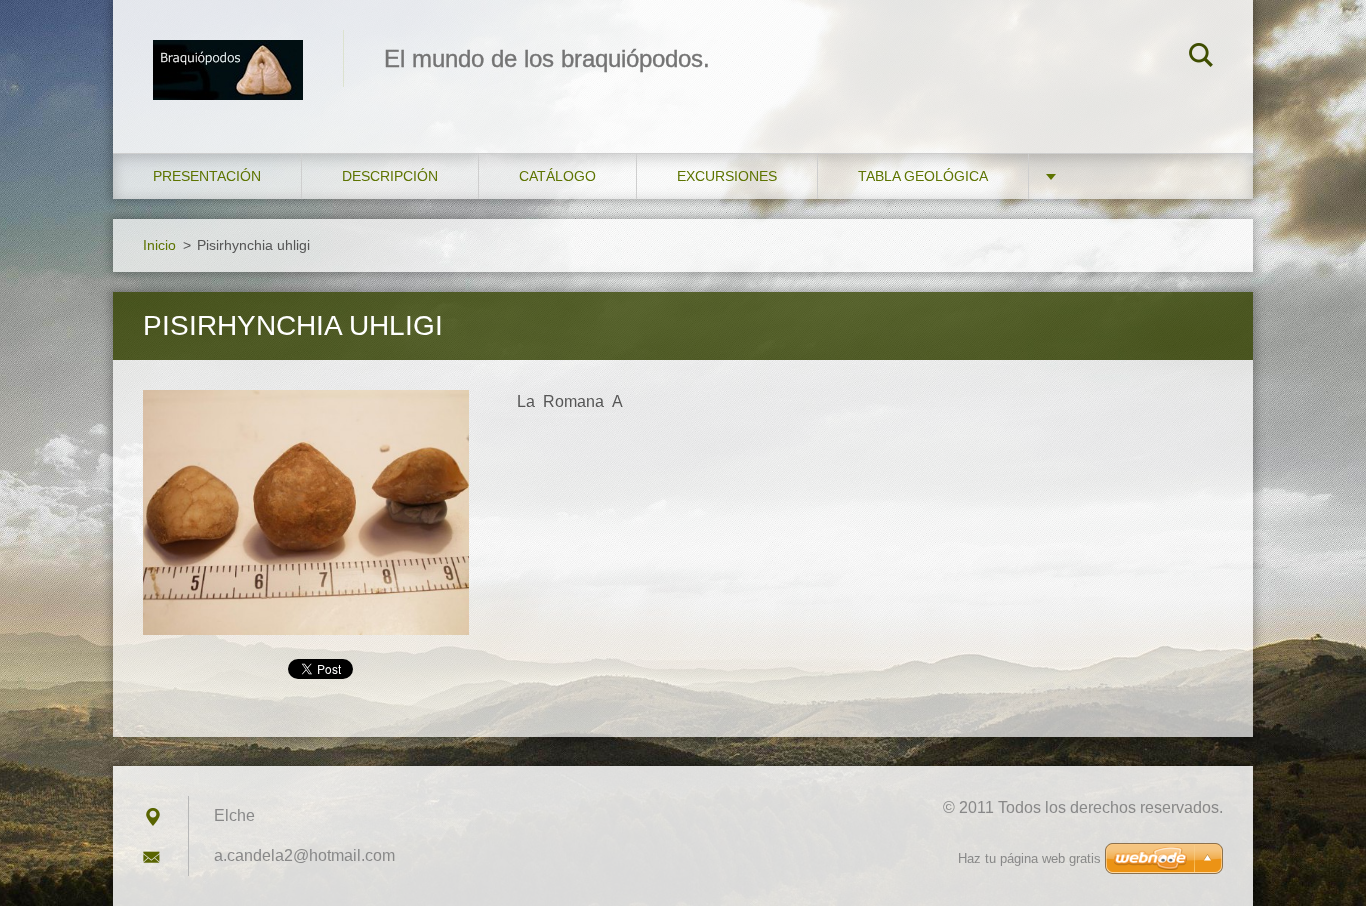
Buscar (1201, 58)
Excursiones (727, 176)
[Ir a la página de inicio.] (228, 56)
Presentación (207, 176)
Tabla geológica (923, 176)
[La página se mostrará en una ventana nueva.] (306, 512)
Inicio (159, 245)
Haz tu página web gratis (1029, 858)
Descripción (390, 176)
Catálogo (557, 176)
